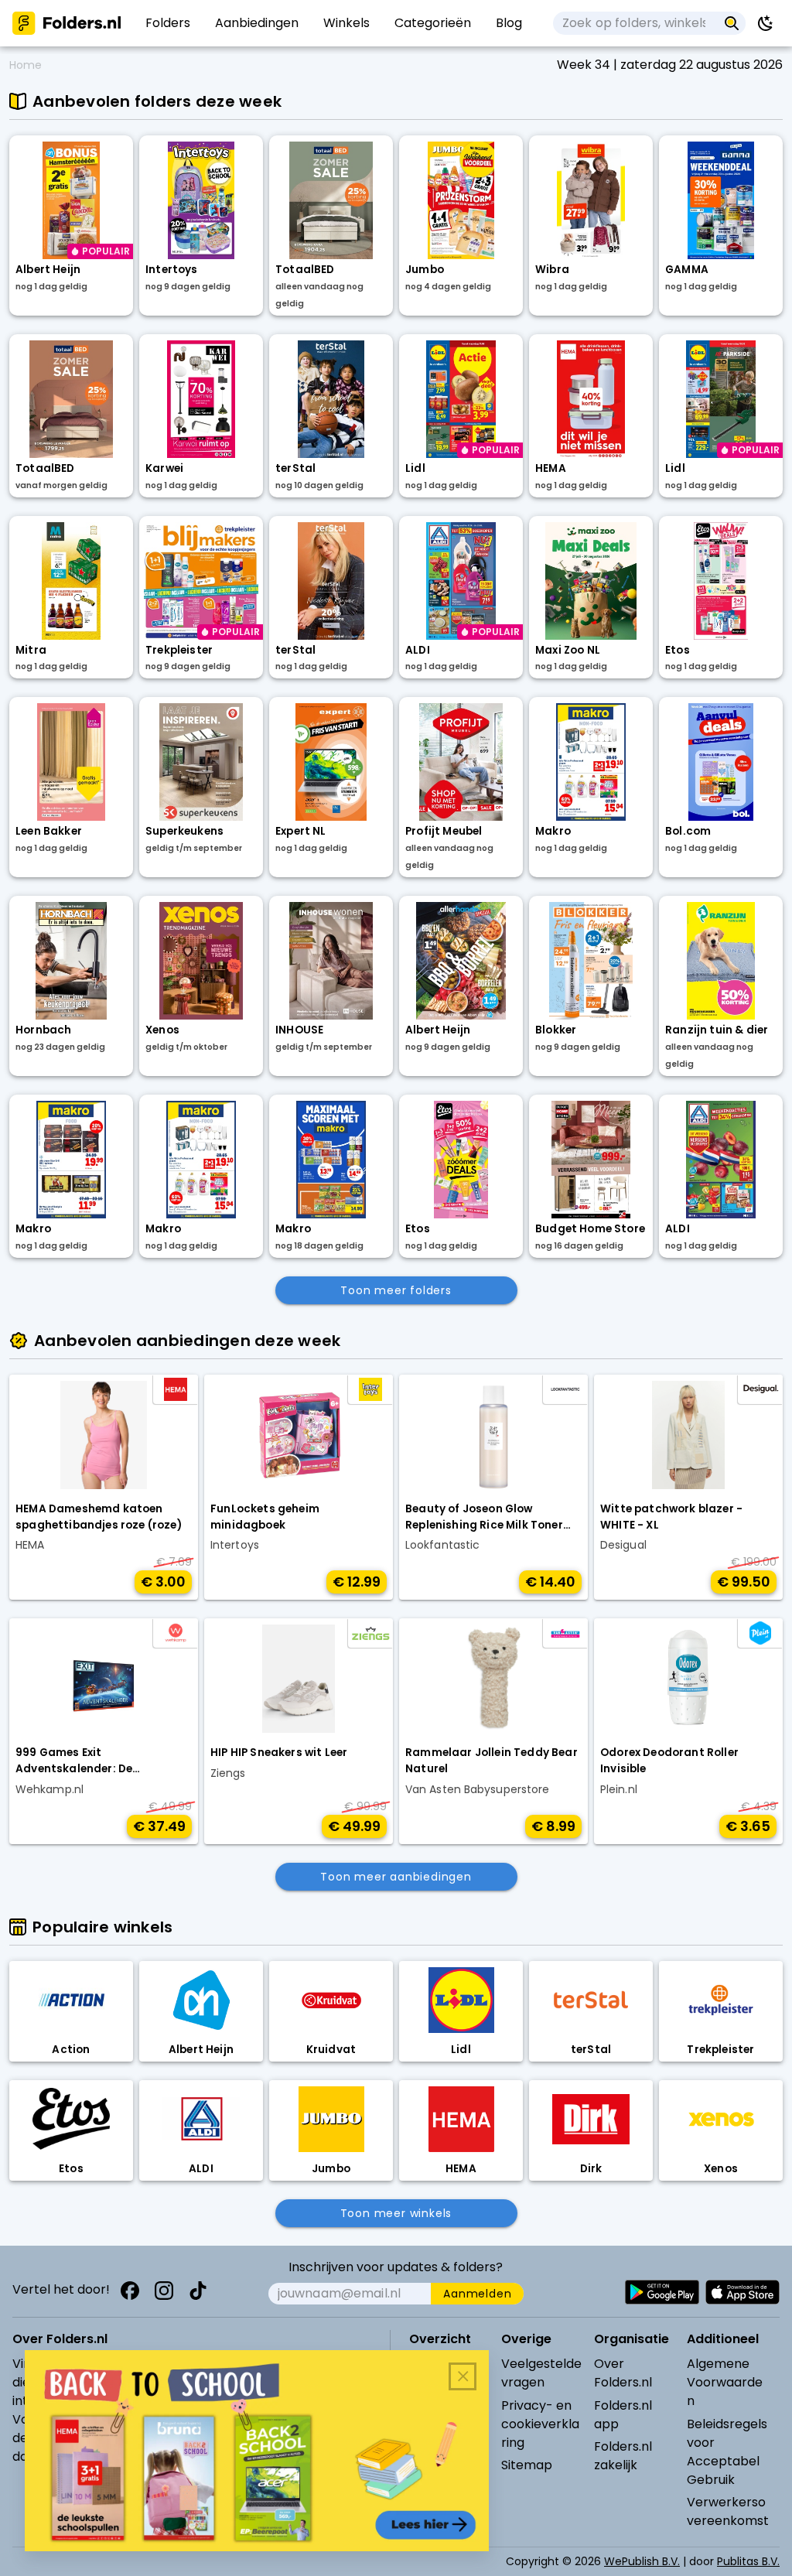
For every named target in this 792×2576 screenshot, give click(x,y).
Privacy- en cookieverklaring (540, 2424)
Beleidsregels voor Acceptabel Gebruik (727, 2452)
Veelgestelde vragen (541, 2373)
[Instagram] (164, 2291)
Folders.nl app (623, 2415)
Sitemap (527, 2465)
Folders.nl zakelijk (623, 2456)
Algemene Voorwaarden (725, 2382)
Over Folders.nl (623, 2373)
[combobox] (635, 23)
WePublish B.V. (642, 2561)
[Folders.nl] (67, 23)
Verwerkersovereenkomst (728, 2511)
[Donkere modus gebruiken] (766, 23)
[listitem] (168, 23)
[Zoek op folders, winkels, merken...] (732, 23)
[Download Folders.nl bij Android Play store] (662, 2292)
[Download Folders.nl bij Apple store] (742, 2292)
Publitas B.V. (748, 2561)
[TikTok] (198, 2291)
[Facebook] (130, 2291)
